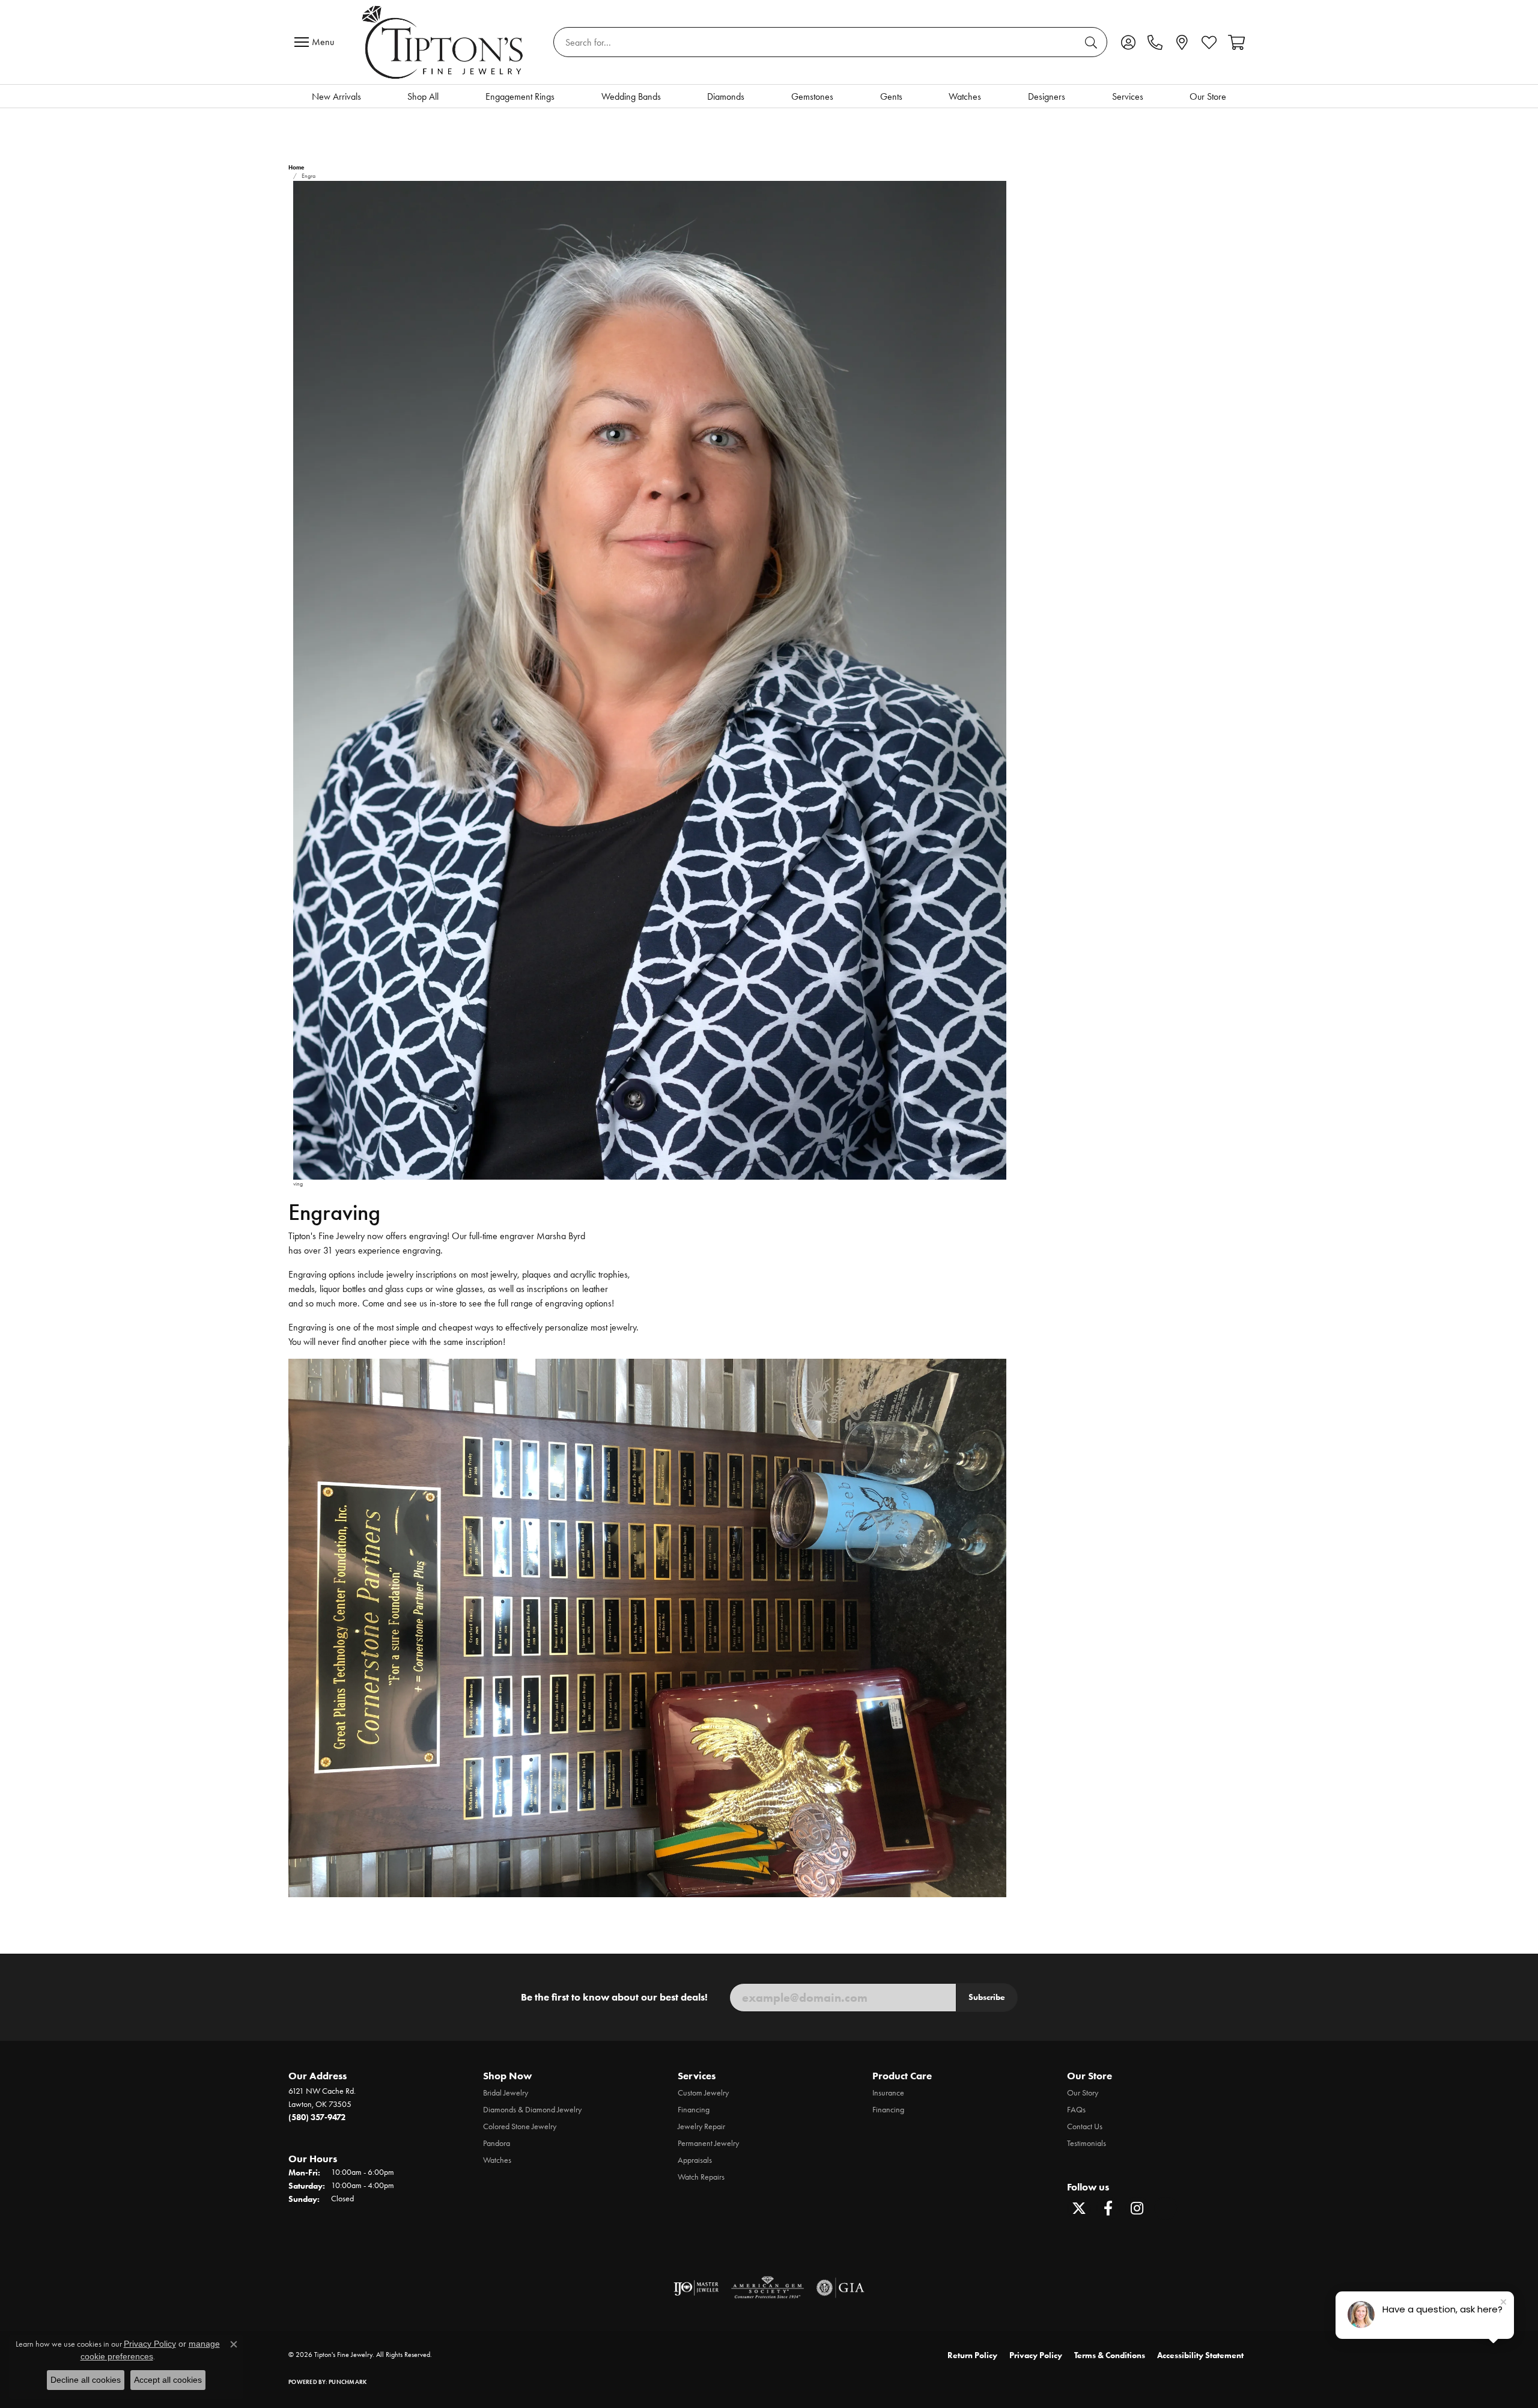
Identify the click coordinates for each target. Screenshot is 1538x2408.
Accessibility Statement (1200, 2355)
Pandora (497, 2143)
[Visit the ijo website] (696, 2288)
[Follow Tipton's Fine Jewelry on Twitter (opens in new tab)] (1079, 2208)
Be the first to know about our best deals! (614, 1997)
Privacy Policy (1036, 2355)
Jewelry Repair (701, 2126)
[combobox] (816, 42)
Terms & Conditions (1110, 2355)
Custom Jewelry (703, 2093)
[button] (1128, 42)
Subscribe (987, 1997)
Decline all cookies (86, 2380)
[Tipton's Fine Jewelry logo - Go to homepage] (444, 42)
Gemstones (812, 96)
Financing (694, 2110)
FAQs (1076, 2110)
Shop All (423, 96)
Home (296, 167)
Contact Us (1085, 2126)
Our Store (1208, 96)
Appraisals (695, 2160)
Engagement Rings (520, 96)
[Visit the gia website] (840, 2288)
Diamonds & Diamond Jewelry (532, 2110)
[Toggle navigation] (317, 42)
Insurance (888, 2093)
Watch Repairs (701, 2177)
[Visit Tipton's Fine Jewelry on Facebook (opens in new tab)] (1108, 2208)
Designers (1047, 96)
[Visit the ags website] (767, 2288)
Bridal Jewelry (506, 2093)
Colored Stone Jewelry (520, 2126)
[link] (1155, 42)
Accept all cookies (168, 2380)
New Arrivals (336, 96)
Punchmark (348, 2382)
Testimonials (1087, 2143)
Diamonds (726, 96)
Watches (965, 96)
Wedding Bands (631, 96)
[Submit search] (1093, 42)
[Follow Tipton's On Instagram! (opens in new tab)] (1137, 2208)
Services (1128, 96)
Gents (891, 96)
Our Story (1083, 2093)
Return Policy (972, 2355)
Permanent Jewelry (708, 2143)
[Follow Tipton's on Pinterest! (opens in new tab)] (1166, 2208)
